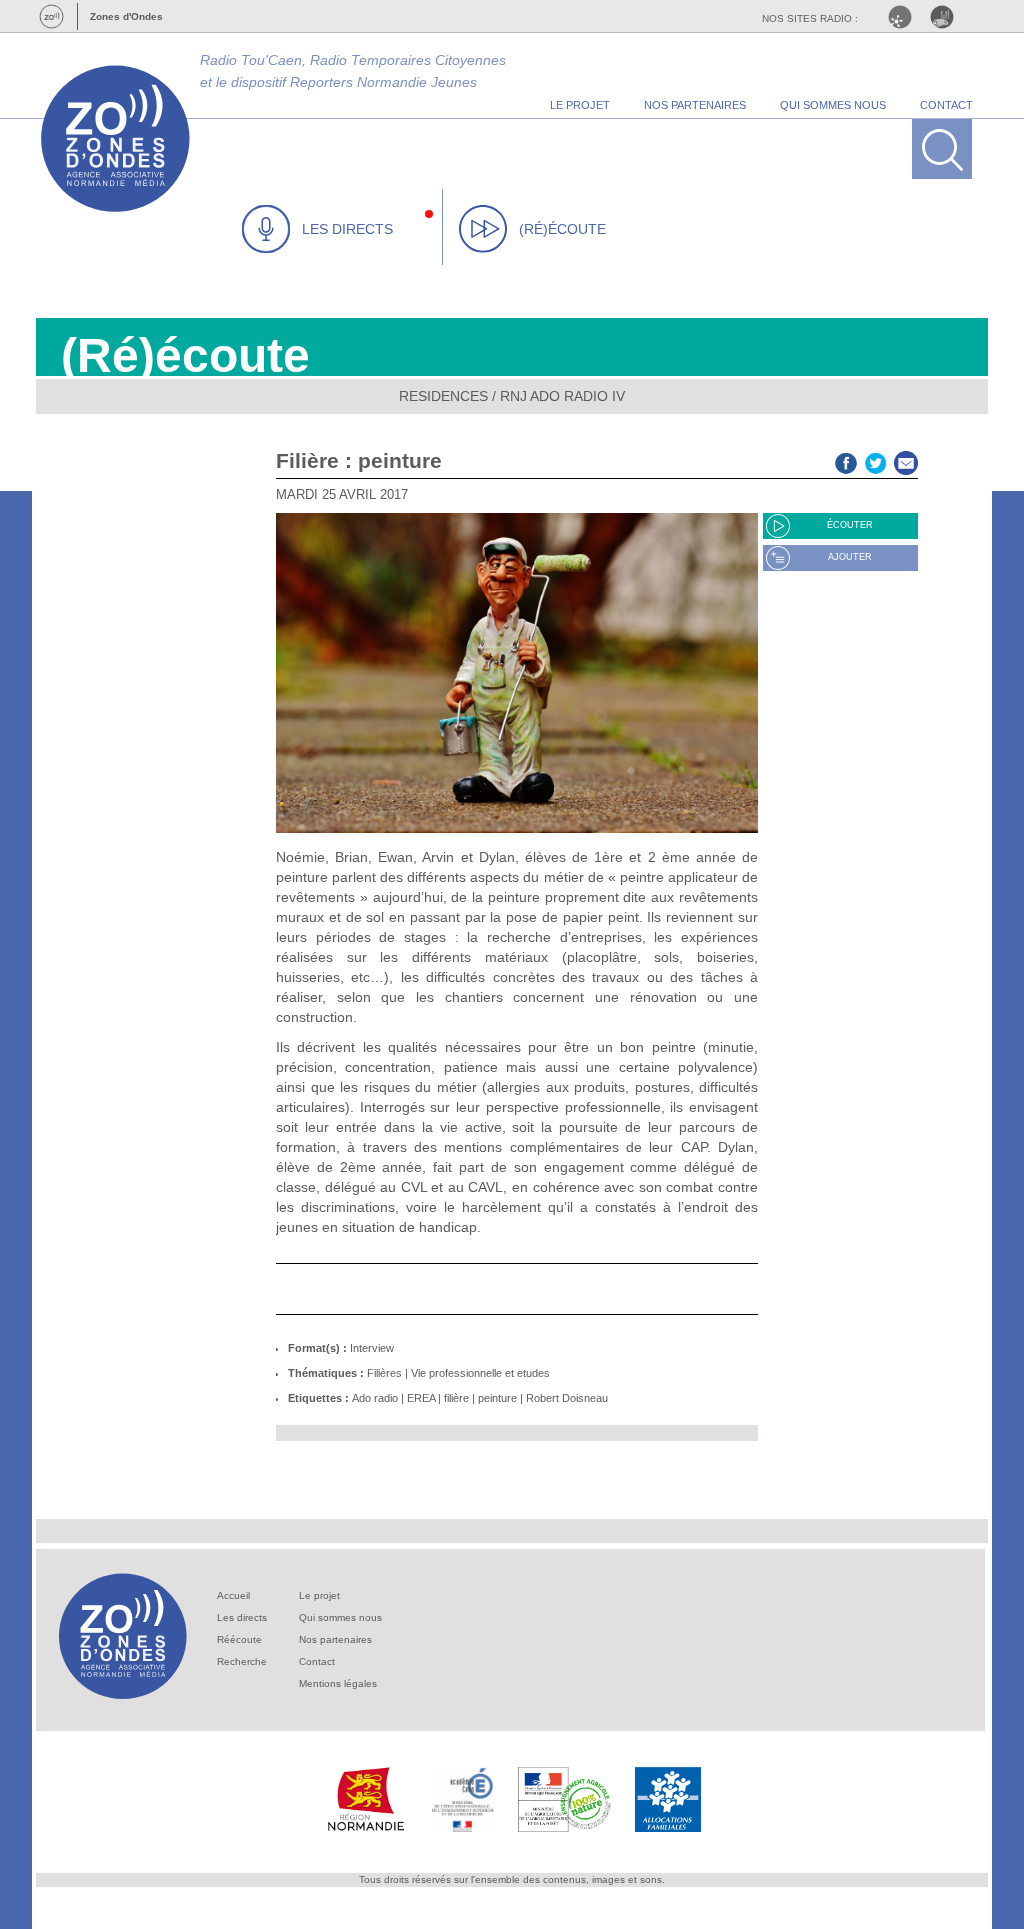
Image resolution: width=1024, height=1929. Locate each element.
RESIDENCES (443, 396)
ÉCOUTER (850, 525)
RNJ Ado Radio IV (562, 396)
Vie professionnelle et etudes (480, 1373)
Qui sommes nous (340, 1617)
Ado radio (375, 1398)
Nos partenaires (335, 1639)
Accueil (233, 1595)
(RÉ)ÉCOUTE (562, 229)
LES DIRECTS (347, 229)
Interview (372, 1348)
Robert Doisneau (567, 1398)
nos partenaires (695, 105)
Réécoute (239, 1639)
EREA (421, 1398)
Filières (384, 1373)
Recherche (242, 1661)
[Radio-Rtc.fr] (905, 17)
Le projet (319, 1595)
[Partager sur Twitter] (876, 460)
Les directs (242, 1617)
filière (456, 1398)
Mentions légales (338, 1683)
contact (946, 105)
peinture (497, 1398)
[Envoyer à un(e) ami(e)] (906, 460)
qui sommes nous (833, 105)
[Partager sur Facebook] (846, 460)
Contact (317, 1661)
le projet (580, 105)
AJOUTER (850, 557)
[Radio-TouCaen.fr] (947, 17)
